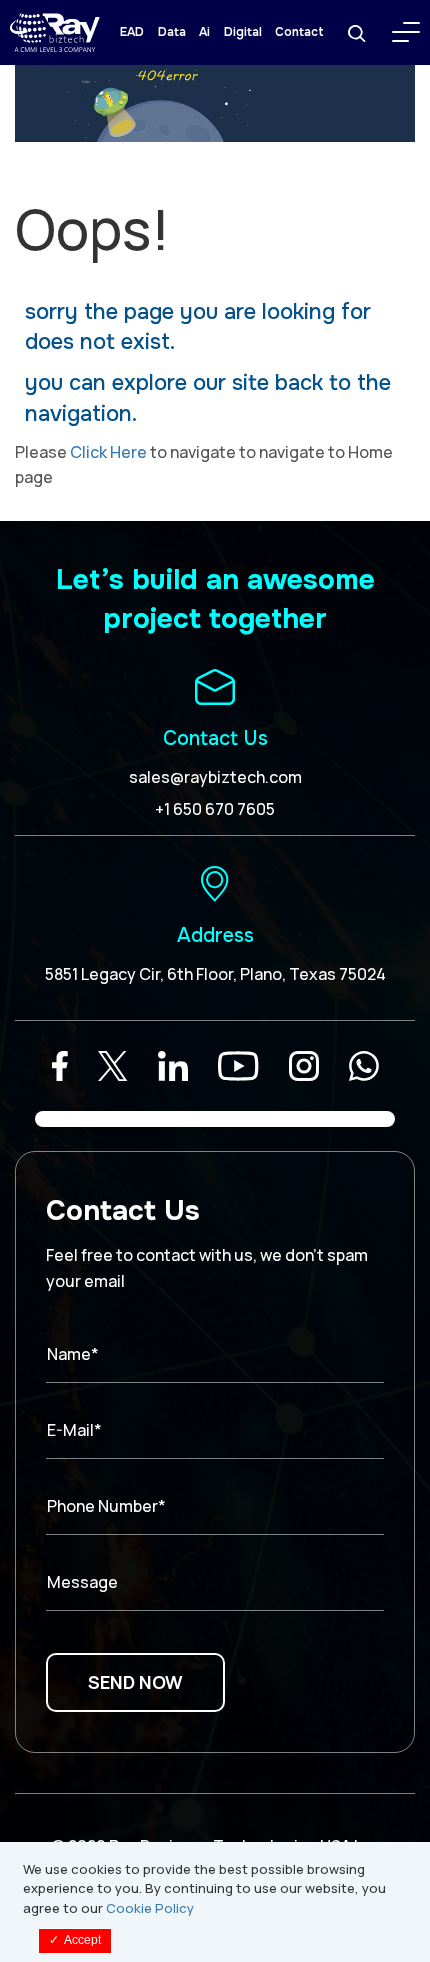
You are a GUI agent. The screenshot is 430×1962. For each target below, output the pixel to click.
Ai (204, 32)
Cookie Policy (150, 1908)
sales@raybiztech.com (215, 777)
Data (172, 32)
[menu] (406, 32)
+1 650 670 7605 (215, 809)
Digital (243, 32)
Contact (299, 32)
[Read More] (60, 1066)
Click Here (108, 452)
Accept (75, 1940)
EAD (132, 32)
